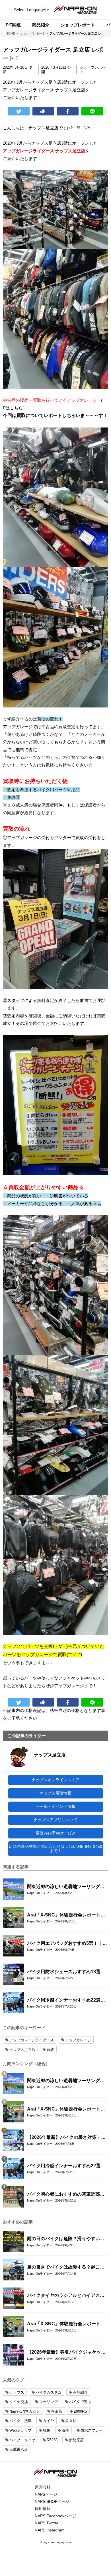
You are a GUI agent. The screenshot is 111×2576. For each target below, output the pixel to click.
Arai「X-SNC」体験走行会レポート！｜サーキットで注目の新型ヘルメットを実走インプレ (66, 1915)
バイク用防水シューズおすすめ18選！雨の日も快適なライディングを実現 (66, 1972)
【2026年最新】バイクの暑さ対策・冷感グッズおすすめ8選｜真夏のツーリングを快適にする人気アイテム (67, 2138)
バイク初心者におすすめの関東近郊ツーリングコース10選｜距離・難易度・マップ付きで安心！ (66, 2194)
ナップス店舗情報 (55, 1793)
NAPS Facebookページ (55, 2516)
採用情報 (43, 2508)
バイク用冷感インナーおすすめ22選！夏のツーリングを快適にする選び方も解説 (66, 2000)
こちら (16, 408)
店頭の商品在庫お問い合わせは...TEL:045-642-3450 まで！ (55, 1849)
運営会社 (43, 2487)
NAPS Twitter (47, 2523)
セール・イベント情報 (55, 1806)
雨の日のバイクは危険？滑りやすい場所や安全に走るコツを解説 (66, 2239)
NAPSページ (46, 2494)
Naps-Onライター (40, 1893)
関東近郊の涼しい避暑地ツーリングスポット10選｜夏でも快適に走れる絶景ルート (66, 1887)
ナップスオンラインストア (55, 1780)
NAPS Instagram (50, 2530)
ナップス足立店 (50, 1755)
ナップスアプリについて (55, 1820)
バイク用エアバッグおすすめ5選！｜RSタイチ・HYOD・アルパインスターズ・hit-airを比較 (67, 1944)
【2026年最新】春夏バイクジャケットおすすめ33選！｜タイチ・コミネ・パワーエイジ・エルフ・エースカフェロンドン (66, 2352)
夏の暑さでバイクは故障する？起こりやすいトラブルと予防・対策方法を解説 (66, 2267)
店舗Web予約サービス (56, 1833)
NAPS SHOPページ (52, 2501)
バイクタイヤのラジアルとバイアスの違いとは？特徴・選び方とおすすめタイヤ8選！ (66, 2296)
